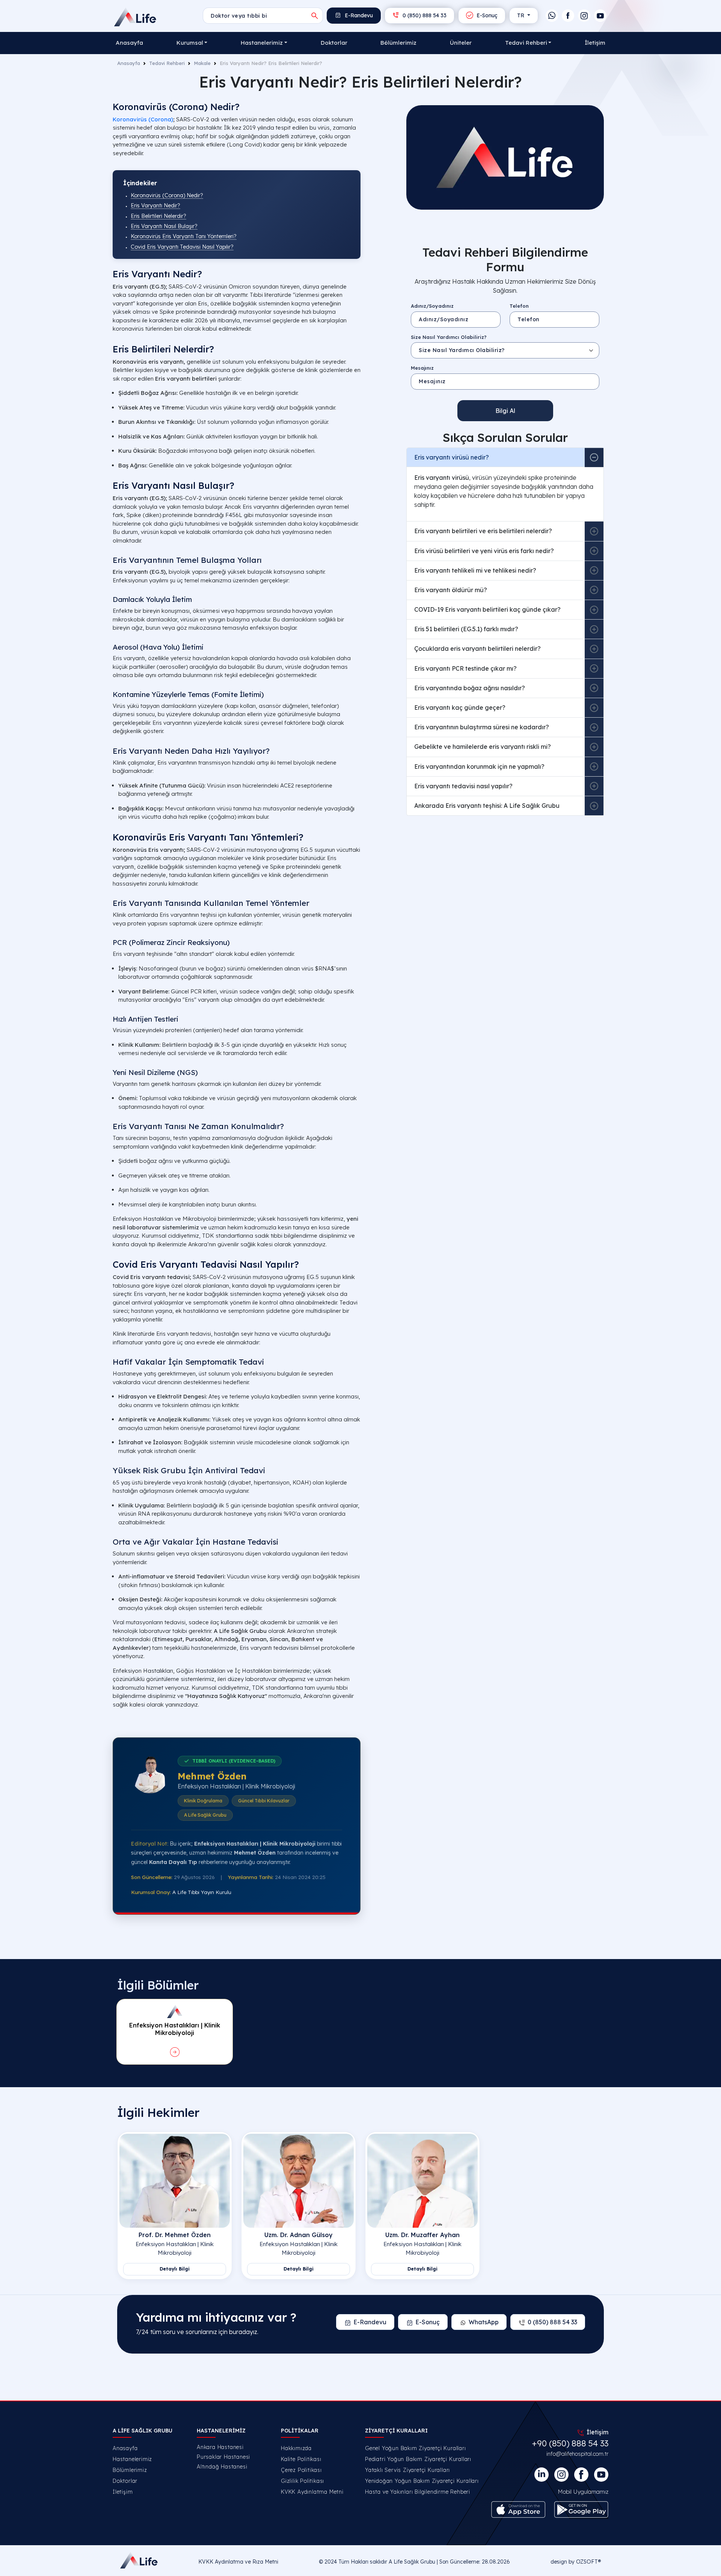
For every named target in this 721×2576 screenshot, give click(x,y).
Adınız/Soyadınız (432, 306)
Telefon (519, 306)
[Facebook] (568, 16)
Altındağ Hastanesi (222, 2467)
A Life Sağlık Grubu (412, 2562)
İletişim (595, 43)
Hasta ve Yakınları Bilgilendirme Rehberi (418, 2492)
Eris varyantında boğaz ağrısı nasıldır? (470, 688)
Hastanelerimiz (132, 2459)
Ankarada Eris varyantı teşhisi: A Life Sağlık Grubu (487, 806)
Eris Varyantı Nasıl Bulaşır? (164, 226)
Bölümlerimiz (398, 43)
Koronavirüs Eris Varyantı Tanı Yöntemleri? (184, 236)
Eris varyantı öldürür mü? (451, 590)
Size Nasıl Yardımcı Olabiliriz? (449, 337)
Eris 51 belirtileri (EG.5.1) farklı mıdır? (466, 629)
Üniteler (461, 43)
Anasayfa (129, 43)
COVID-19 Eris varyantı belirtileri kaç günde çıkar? (487, 609)
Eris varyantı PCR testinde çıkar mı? (465, 668)
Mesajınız (422, 368)
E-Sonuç (486, 15)
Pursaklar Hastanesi (223, 2457)
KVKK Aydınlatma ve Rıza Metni (238, 2562)
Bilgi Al (505, 411)
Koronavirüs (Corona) (143, 119)
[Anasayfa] (136, 17)
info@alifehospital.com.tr (577, 2454)
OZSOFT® (588, 2562)
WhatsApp (484, 2322)
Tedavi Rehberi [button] (526, 43)
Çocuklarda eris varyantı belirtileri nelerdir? (477, 649)
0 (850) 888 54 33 (424, 15)
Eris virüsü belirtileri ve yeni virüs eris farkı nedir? (484, 551)
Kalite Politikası (301, 2459)
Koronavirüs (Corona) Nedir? (167, 195)
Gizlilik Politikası (302, 2481)
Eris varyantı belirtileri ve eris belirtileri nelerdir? (483, 531)
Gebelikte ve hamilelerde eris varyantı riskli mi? (483, 747)
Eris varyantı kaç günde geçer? (460, 707)
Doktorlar (334, 43)
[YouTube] (600, 16)
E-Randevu (358, 15)
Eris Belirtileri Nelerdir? (158, 216)
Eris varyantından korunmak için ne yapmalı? (479, 766)
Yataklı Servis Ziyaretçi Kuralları (407, 2470)
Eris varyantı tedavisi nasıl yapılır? (463, 786)
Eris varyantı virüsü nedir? (452, 457)
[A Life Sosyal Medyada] (601, 2475)
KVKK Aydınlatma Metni (312, 2492)
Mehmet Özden (212, 1776)
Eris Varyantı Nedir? (155, 206)
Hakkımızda (296, 2448)
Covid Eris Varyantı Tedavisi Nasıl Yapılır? (182, 247)
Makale (202, 63)
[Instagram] (584, 16)
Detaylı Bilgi (175, 2269)
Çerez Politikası (301, 2470)
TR (521, 15)
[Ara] (315, 16)
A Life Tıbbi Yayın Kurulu (202, 1892)
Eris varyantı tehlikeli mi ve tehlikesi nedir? (475, 570)
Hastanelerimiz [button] (262, 43)
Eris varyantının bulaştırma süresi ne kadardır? (482, 727)
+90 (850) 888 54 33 (570, 2443)
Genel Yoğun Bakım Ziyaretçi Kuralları (416, 2448)
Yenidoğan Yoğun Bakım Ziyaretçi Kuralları (422, 2481)
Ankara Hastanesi (220, 2447)
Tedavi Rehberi (167, 63)
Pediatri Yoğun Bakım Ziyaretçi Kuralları (418, 2459)
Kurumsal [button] (190, 43)
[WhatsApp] (552, 16)
